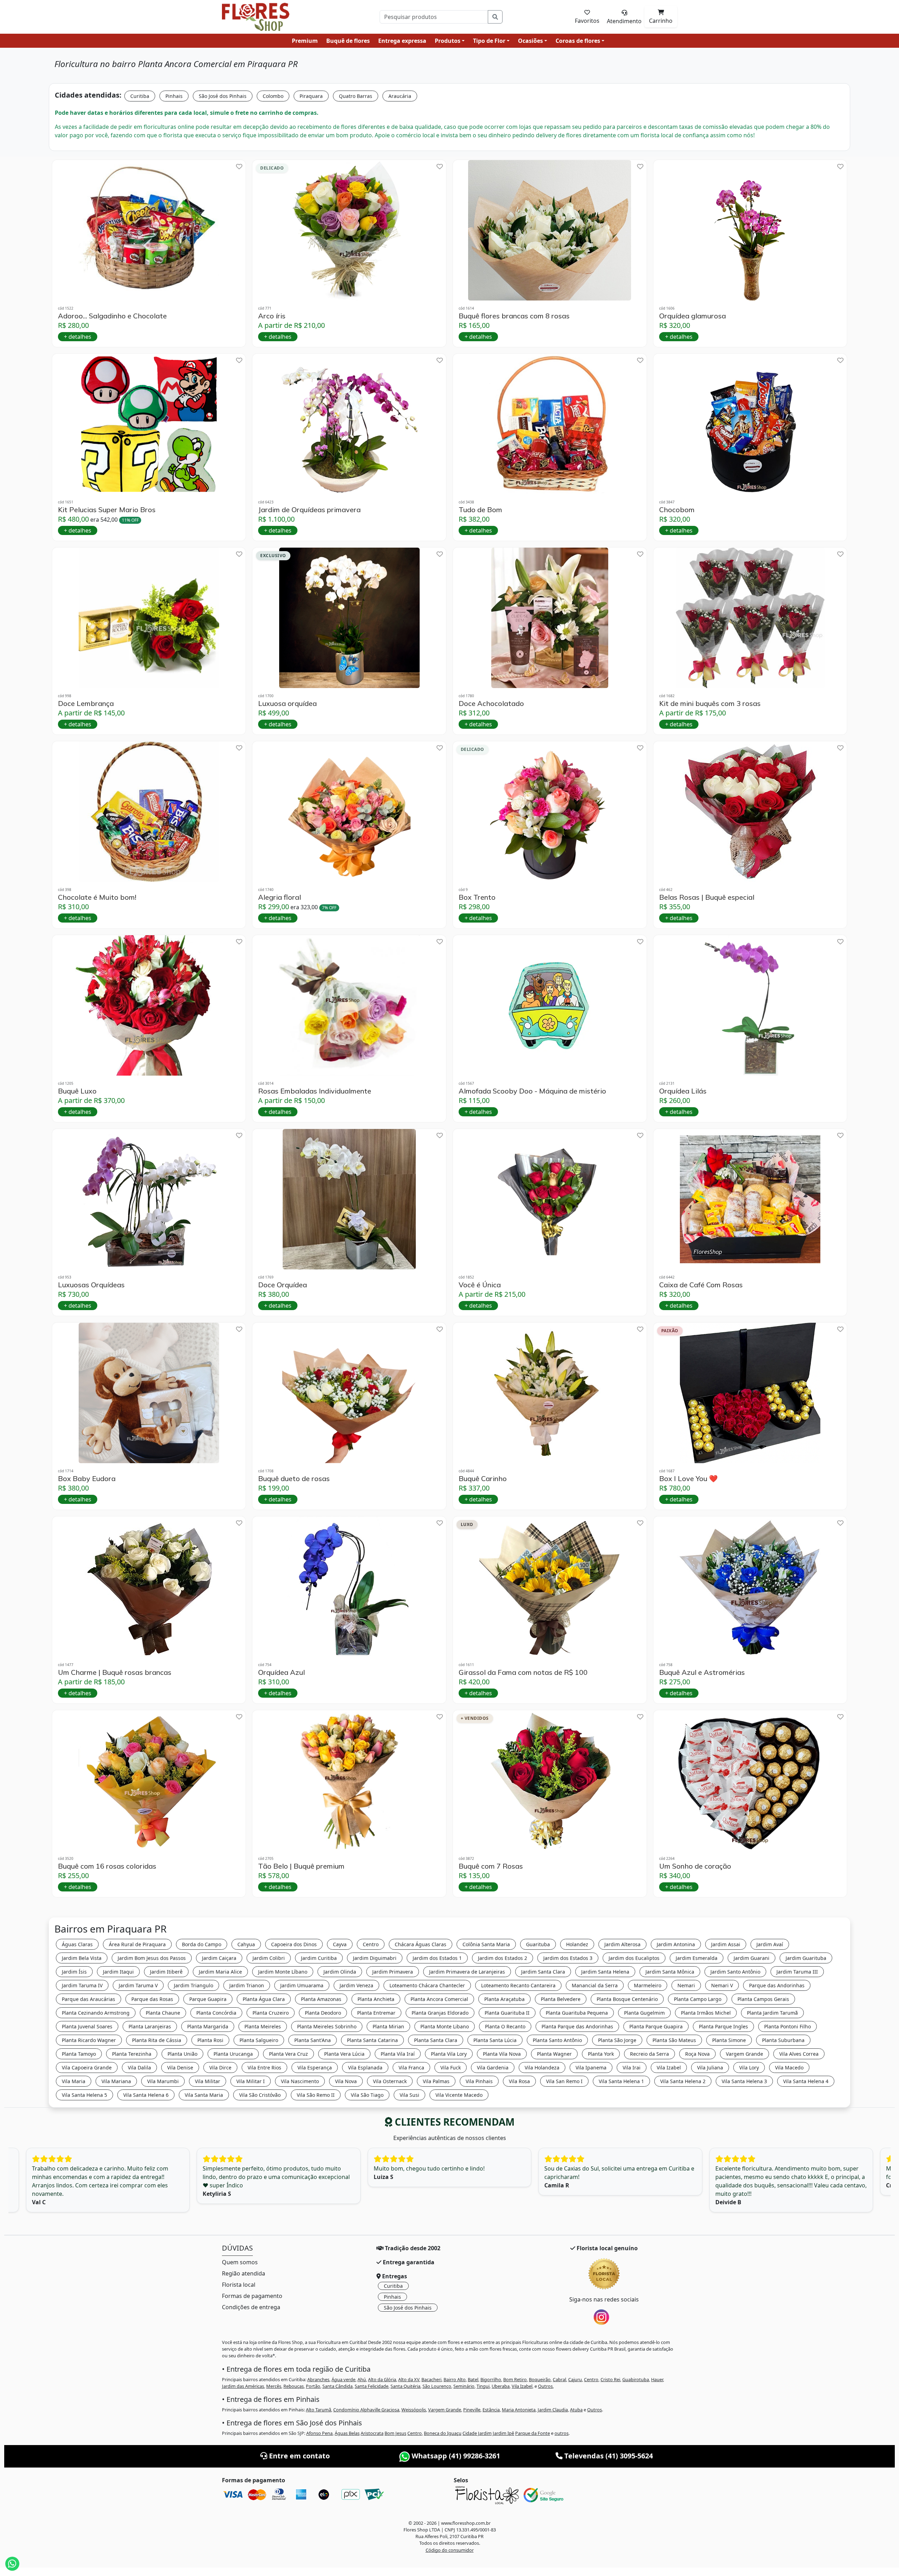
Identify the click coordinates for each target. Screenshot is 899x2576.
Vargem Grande (744, 2054)
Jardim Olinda (340, 1972)
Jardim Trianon (247, 1985)
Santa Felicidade (372, 2386)
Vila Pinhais (479, 2081)
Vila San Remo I (564, 2081)
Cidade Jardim (477, 2433)
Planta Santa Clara (436, 2040)
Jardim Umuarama (302, 1985)
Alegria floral (280, 897)
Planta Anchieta (376, 1999)
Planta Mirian (388, 2026)
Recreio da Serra (649, 2054)
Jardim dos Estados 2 (503, 1958)
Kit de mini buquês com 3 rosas (710, 704)
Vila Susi (409, 2095)
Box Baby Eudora (87, 1479)
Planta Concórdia (216, 2013)
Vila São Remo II (316, 2095)
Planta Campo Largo (698, 1999)
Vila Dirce (220, 2068)
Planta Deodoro (323, 2013)
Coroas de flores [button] (578, 41)
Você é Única (480, 1285)
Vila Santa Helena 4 (806, 2081)
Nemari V (722, 1985)
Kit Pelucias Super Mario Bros (107, 510)
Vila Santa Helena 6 (146, 2095)
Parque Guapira (208, 1999)
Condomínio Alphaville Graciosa (366, 2410)
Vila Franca (411, 2068)
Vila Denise (180, 2068)
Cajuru (575, 2379)
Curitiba (140, 96)
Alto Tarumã (319, 2410)
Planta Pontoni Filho (788, 2026)
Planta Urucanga (233, 2054)
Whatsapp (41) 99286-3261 (455, 2456)
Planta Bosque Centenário (627, 1999)
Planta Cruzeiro (271, 2013)
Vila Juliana (710, 2068)
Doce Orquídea (283, 1285)
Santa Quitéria (405, 2386)
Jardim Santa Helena (605, 1972)
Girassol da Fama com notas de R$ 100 (523, 1672)
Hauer (657, 2379)
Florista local (239, 2285)
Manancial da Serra (595, 1985)
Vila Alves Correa (799, 2054)
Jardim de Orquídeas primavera (309, 510)
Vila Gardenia (493, 2068)
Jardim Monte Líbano (283, 1972)
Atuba (576, 2410)
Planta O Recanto (505, 2026)
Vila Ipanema (591, 2068)
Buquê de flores (348, 41)
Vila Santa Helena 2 (683, 2081)
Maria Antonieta (519, 2410)
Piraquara (311, 96)
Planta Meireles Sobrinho (327, 2026)
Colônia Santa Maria (486, 1944)
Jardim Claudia (553, 2410)
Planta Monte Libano (445, 2026)
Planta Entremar (376, 2013)
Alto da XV (409, 2379)
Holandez (577, 1944)
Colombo (273, 96)
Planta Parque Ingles (723, 2026)
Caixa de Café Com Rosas (701, 1285)
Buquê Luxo (77, 1091)
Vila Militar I (251, 2081)
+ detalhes (78, 337)
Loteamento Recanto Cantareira (518, 1985)
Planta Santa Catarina (372, 2040)
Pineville (472, 2410)
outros (562, 2433)
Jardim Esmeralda (697, 1958)
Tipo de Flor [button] (489, 41)
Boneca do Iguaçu (443, 2433)
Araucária (400, 96)
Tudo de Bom (480, 510)
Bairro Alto (455, 2379)
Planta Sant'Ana (313, 2040)
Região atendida (244, 2273)
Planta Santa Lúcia (495, 2040)
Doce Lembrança (86, 704)
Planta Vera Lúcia (344, 2054)
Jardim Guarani (752, 1958)
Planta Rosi (210, 2040)
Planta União (182, 2054)
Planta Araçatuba (504, 1999)
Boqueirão (540, 2379)
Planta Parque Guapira (656, 2026)
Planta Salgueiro (259, 2040)
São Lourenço (437, 2386)
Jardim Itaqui (118, 1972)
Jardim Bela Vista (82, 1958)
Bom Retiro (515, 2379)
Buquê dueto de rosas (294, 1479)
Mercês (274, 2386)
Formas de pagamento (252, 2296)
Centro (371, 1944)
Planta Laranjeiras (150, 2026)
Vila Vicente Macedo (459, 2095)
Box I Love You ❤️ (688, 1479)
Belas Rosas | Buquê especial (707, 897)
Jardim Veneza (356, 1985)
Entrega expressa (402, 41)
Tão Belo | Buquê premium (301, 1866)
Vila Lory (749, 2068)
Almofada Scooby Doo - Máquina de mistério (532, 1091)
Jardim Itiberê (166, 1972)
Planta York (601, 2054)
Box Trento (477, 897)
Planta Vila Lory (449, 2054)
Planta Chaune (163, 2013)
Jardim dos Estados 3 (568, 1958)
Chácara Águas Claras (421, 1944)
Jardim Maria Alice (220, 1972)
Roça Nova (697, 2054)
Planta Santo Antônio (557, 2040)
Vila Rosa (519, 2081)
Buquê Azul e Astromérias (702, 1672)
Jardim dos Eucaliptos (634, 1958)
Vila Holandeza (542, 2068)
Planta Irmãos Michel (706, 2013)
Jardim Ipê (503, 2433)
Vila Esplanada (365, 2068)
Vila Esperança (315, 2068)
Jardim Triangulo (193, 1985)
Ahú (362, 2379)
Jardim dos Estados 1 (437, 1958)
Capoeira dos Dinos (294, 1944)
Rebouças (294, 2386)
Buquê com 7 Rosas (491, 1866)
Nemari (686, 1985)
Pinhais (174, 96)
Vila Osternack (390, 2081)
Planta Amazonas (321, 1999)
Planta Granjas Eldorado (440, 2013)
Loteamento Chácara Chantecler (427, 1985)
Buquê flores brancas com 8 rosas (514, 316)
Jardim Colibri (269, 1958)
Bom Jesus (395, 2433)
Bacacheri (431, 2379)
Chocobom (677, 510)
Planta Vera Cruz (288, 2054)
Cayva (340, 1944)
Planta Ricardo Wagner (89, 2040)
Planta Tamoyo (79, 2054)
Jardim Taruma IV (82, 1985)
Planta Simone (729, 2040)
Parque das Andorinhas (777, 1985)
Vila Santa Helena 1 (621, 2081)
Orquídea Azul (281, 1672)
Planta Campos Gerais (763, 1999)
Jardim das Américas (243, 2386)
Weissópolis (414, 2410)
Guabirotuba (636, 2379)
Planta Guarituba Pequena (577, 2013)
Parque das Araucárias (88, 1999)
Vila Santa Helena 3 (744, 2081)
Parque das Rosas (152, 1999)
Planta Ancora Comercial (439, 1999)
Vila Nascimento (300, 2081)
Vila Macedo (789, 2068)
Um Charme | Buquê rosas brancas (115, 1672)
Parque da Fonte (533, 2433)
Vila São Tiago (367, 2095)
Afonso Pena (319, 2433)
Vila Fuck (451, 2068)
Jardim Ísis (74, 1972)
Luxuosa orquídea (287, 704)
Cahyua (246, 1944)
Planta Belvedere (561, 1999)
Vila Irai (632, 2068)
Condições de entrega (251, 2307)
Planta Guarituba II (507, 2013)
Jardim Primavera (393, 1972)
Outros (545, 2386)
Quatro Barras (356, 96)
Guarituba (538, 1944)
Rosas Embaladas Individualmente (315, 1091)
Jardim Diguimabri (375, 1958)
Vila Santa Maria (204, 2095)
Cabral (559, 2379)
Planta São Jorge (617, 2040)
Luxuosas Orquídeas (91, 1285)
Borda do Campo (202, 1944)
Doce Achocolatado (491, 704)
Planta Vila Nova (502, 2054)
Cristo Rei (610, 2379)
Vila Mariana (116, 2081)
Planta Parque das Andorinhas (577, 2026)
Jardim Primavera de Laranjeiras (467, 1972)
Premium (305, 41)
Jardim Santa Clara (543, 1972)
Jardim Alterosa (622, 1944)
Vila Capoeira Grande (87, 2068)
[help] (239, 167)
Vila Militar (208, 2081)
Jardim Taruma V (138, 1985)
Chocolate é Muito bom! (97, 897)
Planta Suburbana (783, 2040)
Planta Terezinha (132, 2054)
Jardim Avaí (770, 1944)
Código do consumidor (450, 2550)
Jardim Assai (726, 1944)
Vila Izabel (669, 2068)
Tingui (483, 2386)
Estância (491, 2410)
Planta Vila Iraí (398, 2054)
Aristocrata (372, 2433)
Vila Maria (74, 2081)
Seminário (464, 2386)
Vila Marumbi (163, 2081)
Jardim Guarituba (806, 1958)
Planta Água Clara (264, 1999)
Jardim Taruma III (797, 1972)
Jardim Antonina (676, 1944)
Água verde (343, 2379)
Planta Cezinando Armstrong (96, 2013)
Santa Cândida (337, 2386)
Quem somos (240, 2262)
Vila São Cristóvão (260, 2095)
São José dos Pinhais (223, 96)
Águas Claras (77, 1944)
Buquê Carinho (483, 1479)
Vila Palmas (436, 2081)
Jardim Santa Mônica (670, 1972)
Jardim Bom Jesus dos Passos (152, 1958)
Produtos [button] (448, 41)
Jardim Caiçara (219, 1958)
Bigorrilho (491, 2379)
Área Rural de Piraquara (137, 1944)
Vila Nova (346, 2081)
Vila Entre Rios (264, 2068)
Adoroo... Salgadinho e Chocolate (112, 316)
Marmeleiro (648, 1985)
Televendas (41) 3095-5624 (608, 2456)
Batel (473, 2379)
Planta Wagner (554, 2054)
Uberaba (501, 2386)
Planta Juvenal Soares (87, 2026)
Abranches (318, 2379)
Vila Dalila (139, 2068)
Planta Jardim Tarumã (772, 2013)
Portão (313, 2386)
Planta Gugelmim (644, 2013)
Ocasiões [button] (530, 41)
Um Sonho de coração (695, 1866)
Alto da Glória (382, 2379)
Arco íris (272, 316)
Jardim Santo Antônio (735, 1972)
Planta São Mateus (674, 2040)
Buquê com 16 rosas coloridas (107, 1866)
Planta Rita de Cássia (157, 2040)
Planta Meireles (263, 2026)
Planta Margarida (208, 2026)
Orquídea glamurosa (693, 316)
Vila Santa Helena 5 (84, 2095)
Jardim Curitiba (319, 1958)
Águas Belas (347, 2433)
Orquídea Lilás (683, 1091)
